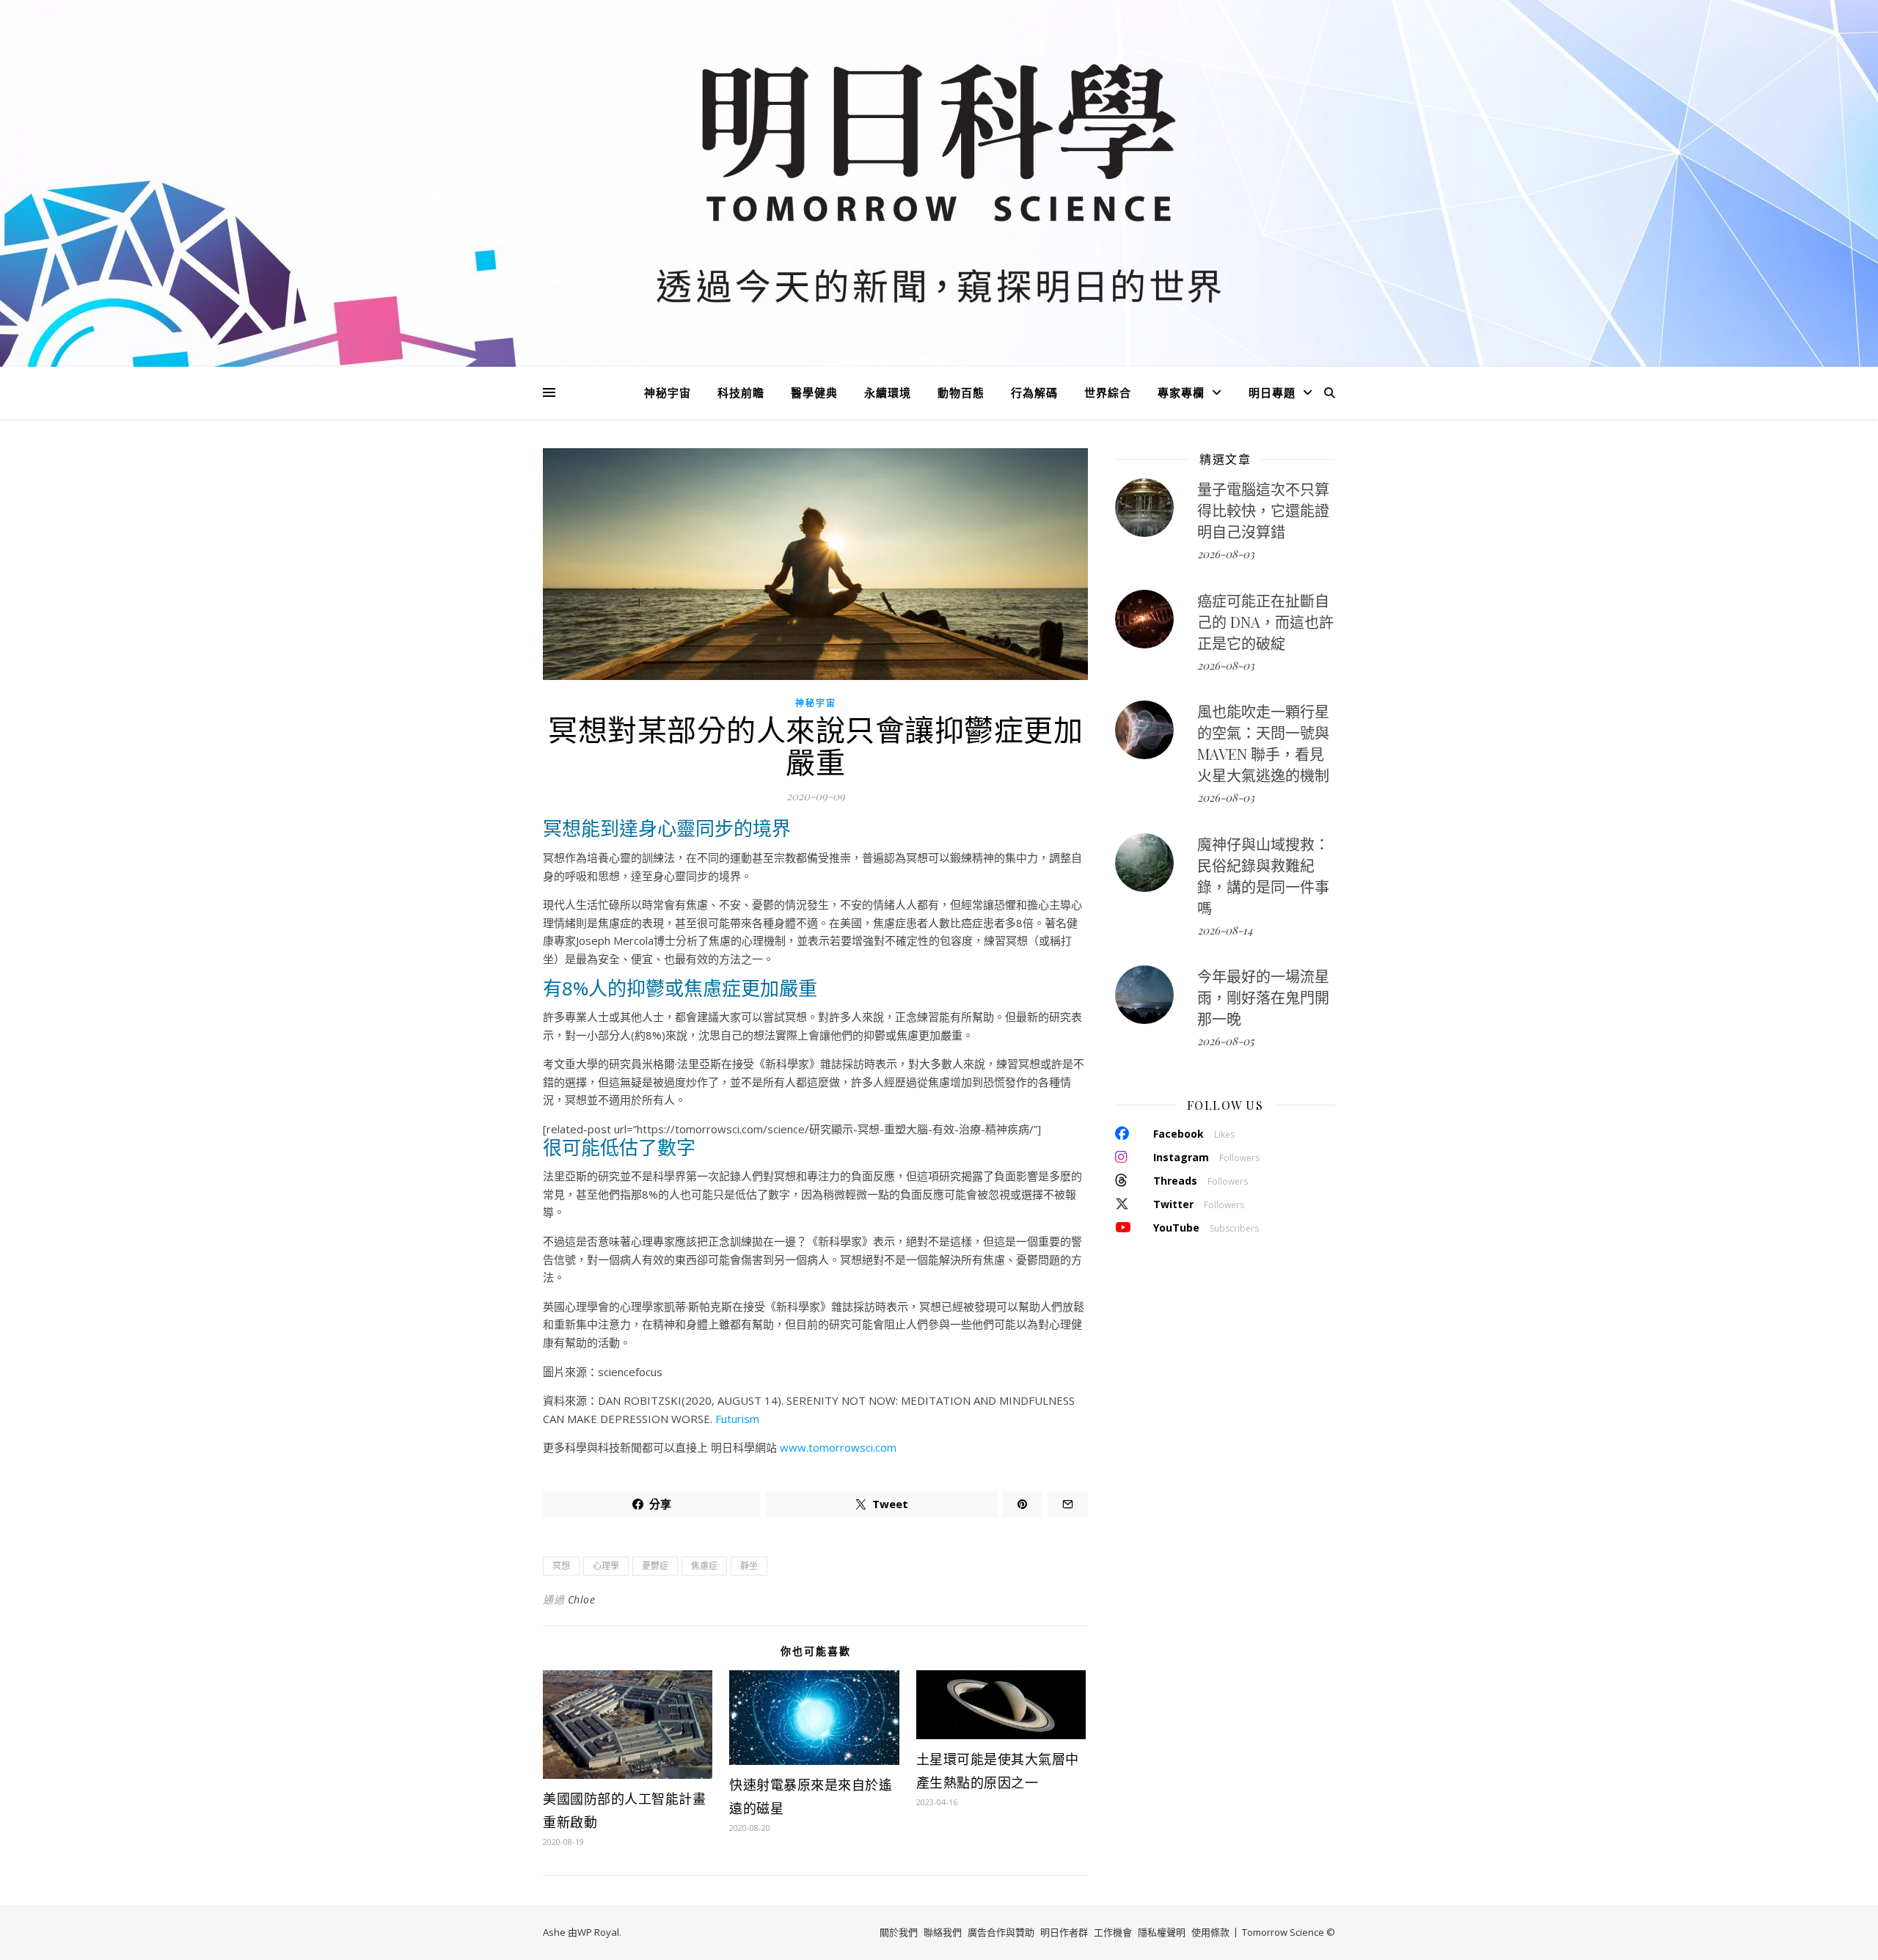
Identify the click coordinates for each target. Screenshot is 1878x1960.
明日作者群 (1064, 1932)
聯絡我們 (943, 1932)
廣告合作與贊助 (1001, 1932)
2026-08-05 (1225, 1041)
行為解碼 (1034, 392)
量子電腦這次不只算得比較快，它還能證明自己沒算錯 (1263, 510)
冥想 (561, 1566)
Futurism (737, 1419)
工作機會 (1113, 1932)
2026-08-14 (1225, 930)
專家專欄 (1181, 392)
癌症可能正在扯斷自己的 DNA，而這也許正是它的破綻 (1265, 622)
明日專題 (1272, 392)
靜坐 (749, 1566)
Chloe (582, 1599)
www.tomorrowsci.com (838, 1447)
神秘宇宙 (668, 392)
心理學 (606, 1566)
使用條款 (1210, 1932)
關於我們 (899, 1932)
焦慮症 (704, 1566)
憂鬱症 (655, 1566)
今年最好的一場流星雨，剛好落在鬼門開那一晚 (1263, 997)
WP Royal (598, 1932)
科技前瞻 (741, 392)
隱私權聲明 (1162, 1932)
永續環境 (888, 392)
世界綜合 (1108, 392)
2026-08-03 (1226, 554)
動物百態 (961, 392)
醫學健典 (814, 392)
